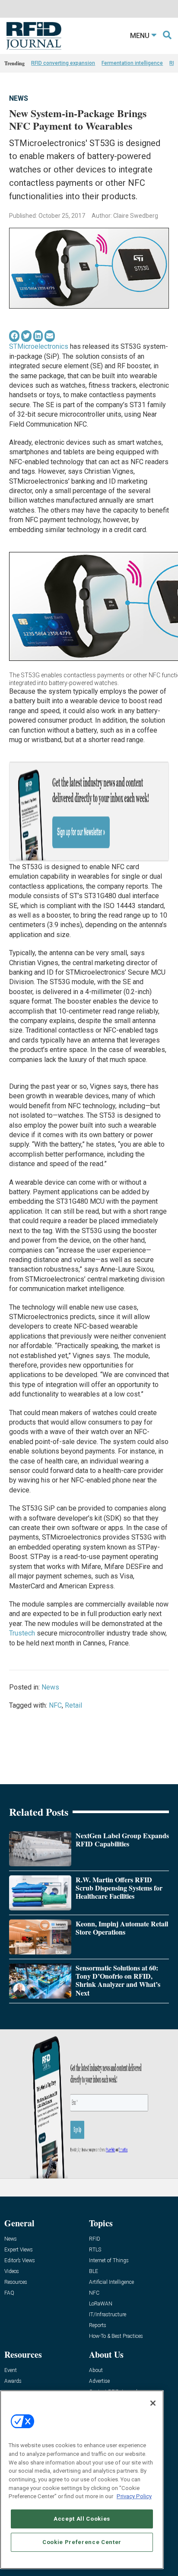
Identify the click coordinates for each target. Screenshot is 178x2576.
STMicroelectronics (39, 346)
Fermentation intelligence (132, 63)
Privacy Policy (134, 2496)
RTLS (95, 2250)
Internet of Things (109, 2261)
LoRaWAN (101, 2304)
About (96, 2370)
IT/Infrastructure (108, 2315)
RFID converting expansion (63, 63)
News (19, 98)
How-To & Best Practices (116, 2336)
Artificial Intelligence (111, 2282)
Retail (73, 1705)
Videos (12, 2272)
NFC (55, 1705)
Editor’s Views (20, 2261)
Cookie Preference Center (82, 2542)
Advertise (99, 2381)
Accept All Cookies (82, 2519)
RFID (95, 2239)
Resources (16, 2282)
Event (11, 2370)
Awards (13, 2381)
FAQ (9, 2293)
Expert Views (19, 2250)
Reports (98, 2326)
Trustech (22, 1633)
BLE (94, 2272)
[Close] (153, 2403)
